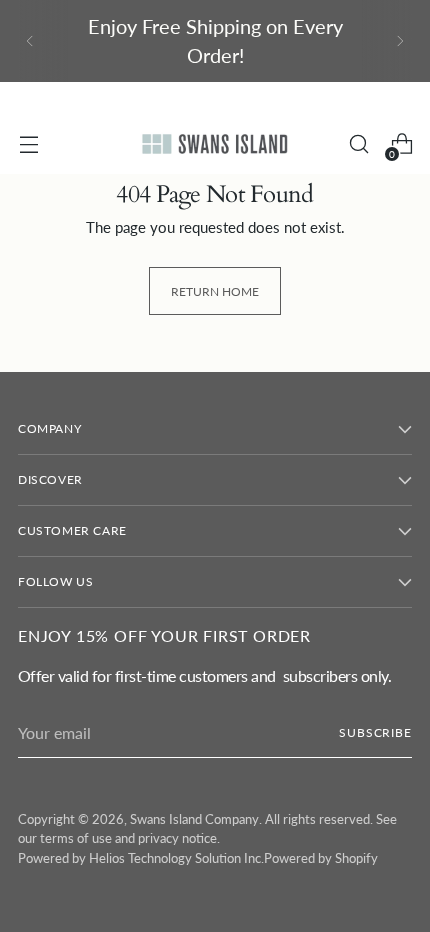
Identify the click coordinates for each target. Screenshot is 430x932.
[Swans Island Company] (215, 143)
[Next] (400, 41)
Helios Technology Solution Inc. (176, 858)
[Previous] (30, 41)
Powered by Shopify (321, 858)
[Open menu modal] (28, 144)
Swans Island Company (194, 819)
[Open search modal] (358, 144)
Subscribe (375, 732)
